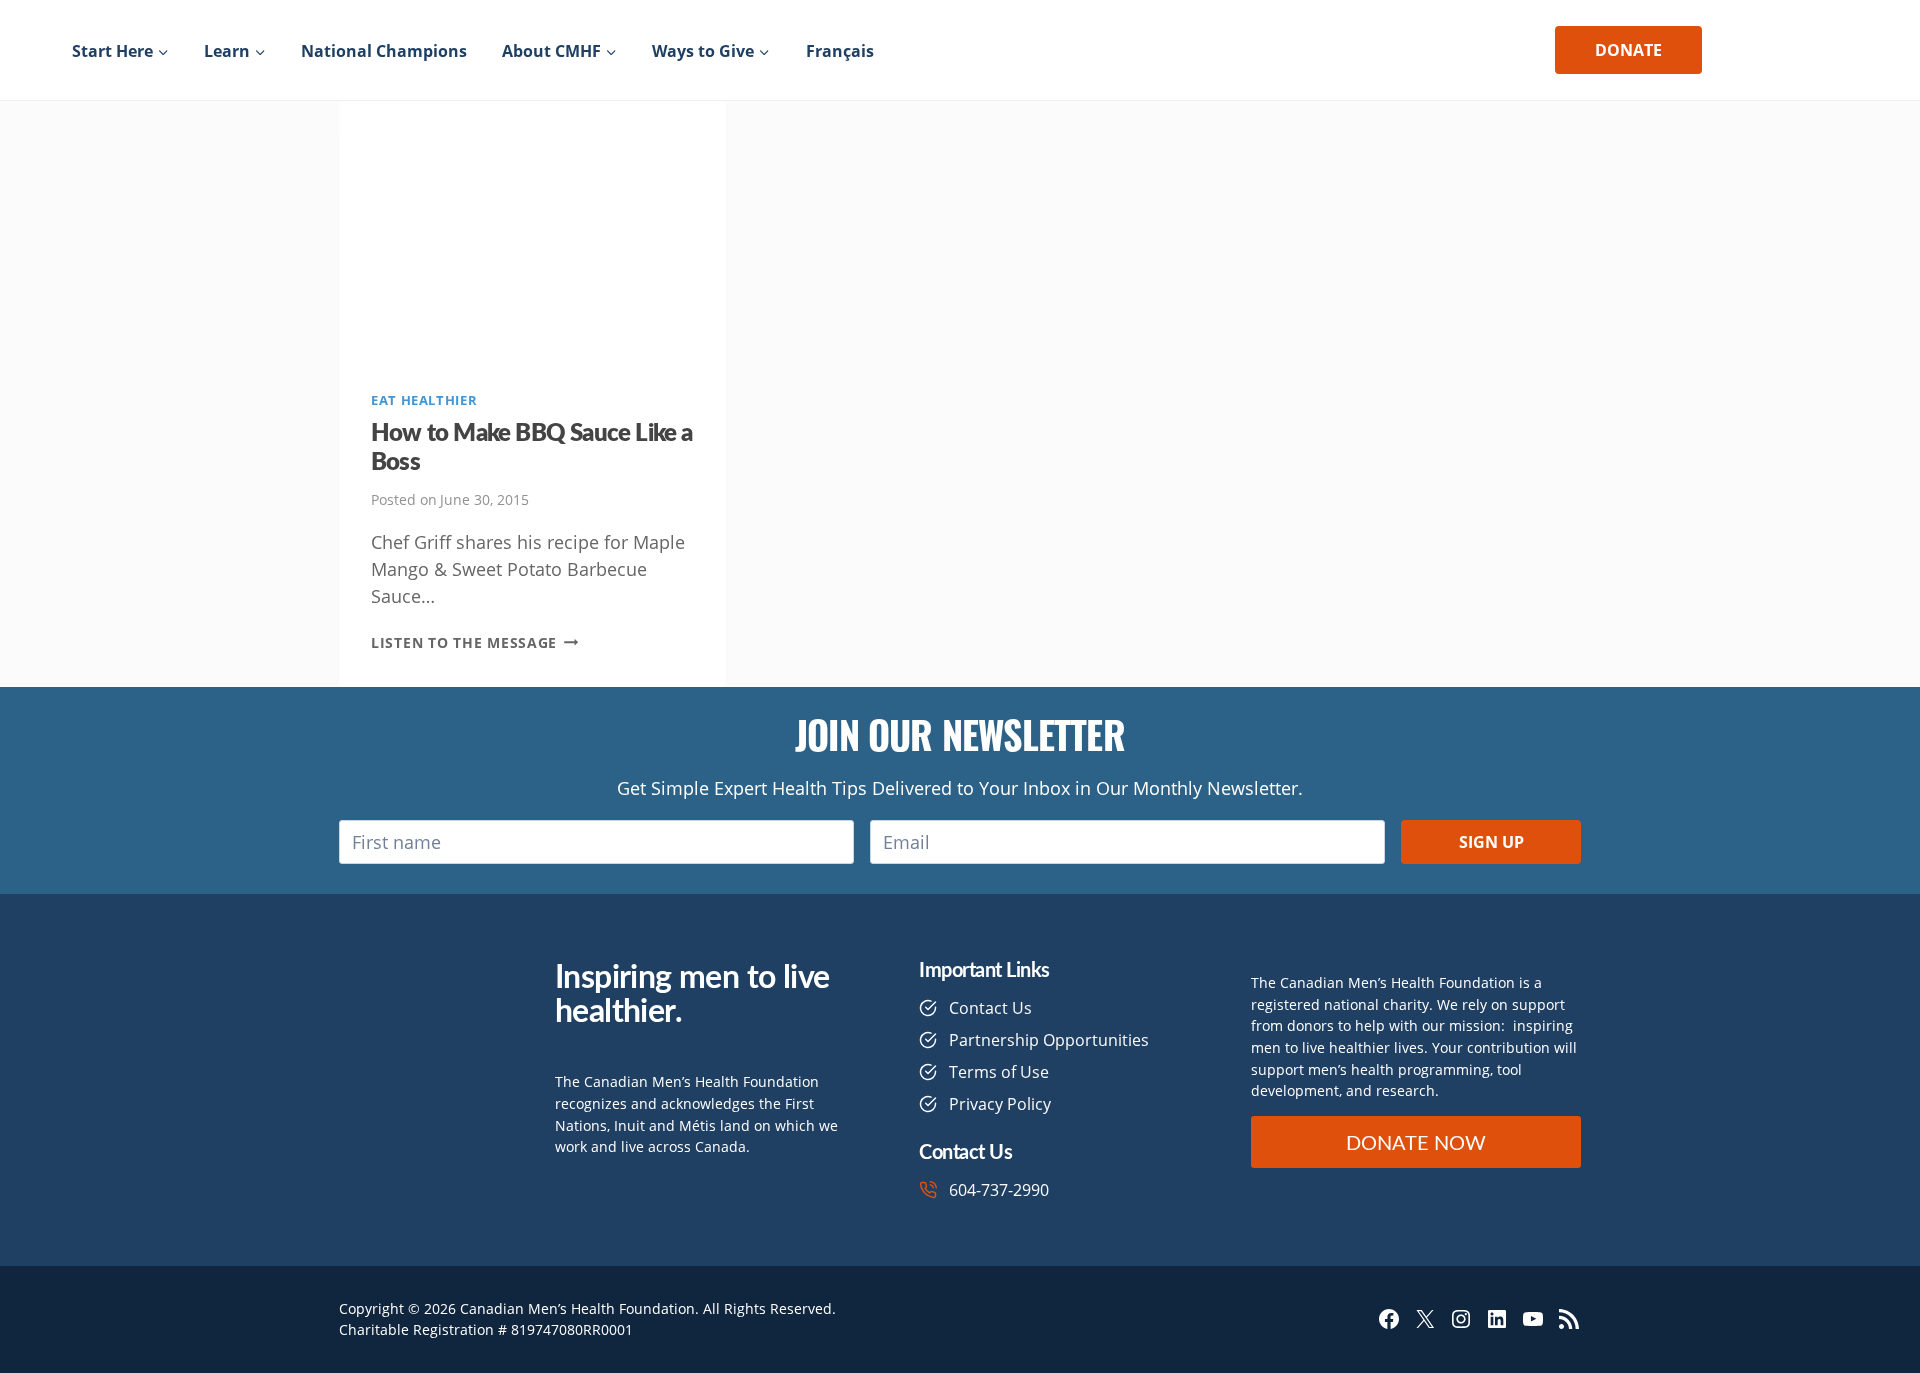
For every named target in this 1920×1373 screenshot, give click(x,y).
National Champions (384, 51)
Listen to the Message (475, 642)
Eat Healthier (424, 400)
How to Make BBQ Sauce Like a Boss (532, 445)
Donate (1628, 50)
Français (840, 51)
